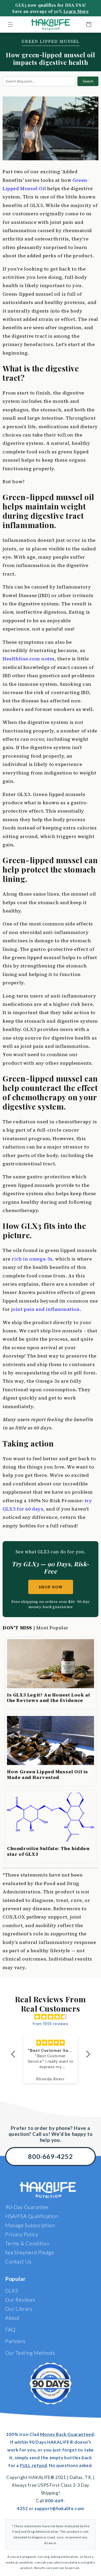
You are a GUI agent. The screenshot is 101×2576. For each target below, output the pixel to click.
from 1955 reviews (50, 2024)
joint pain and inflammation (45, 1309)
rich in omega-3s (32, 1259)
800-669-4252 (50, 2156)
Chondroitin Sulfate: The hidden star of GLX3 (48, 1851)
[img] (51, 2017)
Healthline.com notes (29, 659)
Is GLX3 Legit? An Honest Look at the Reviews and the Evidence (49, 1698)
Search (88, 81)
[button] (10, 24)
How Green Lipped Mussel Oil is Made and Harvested (48, 1774)
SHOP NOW (51, 1587)
